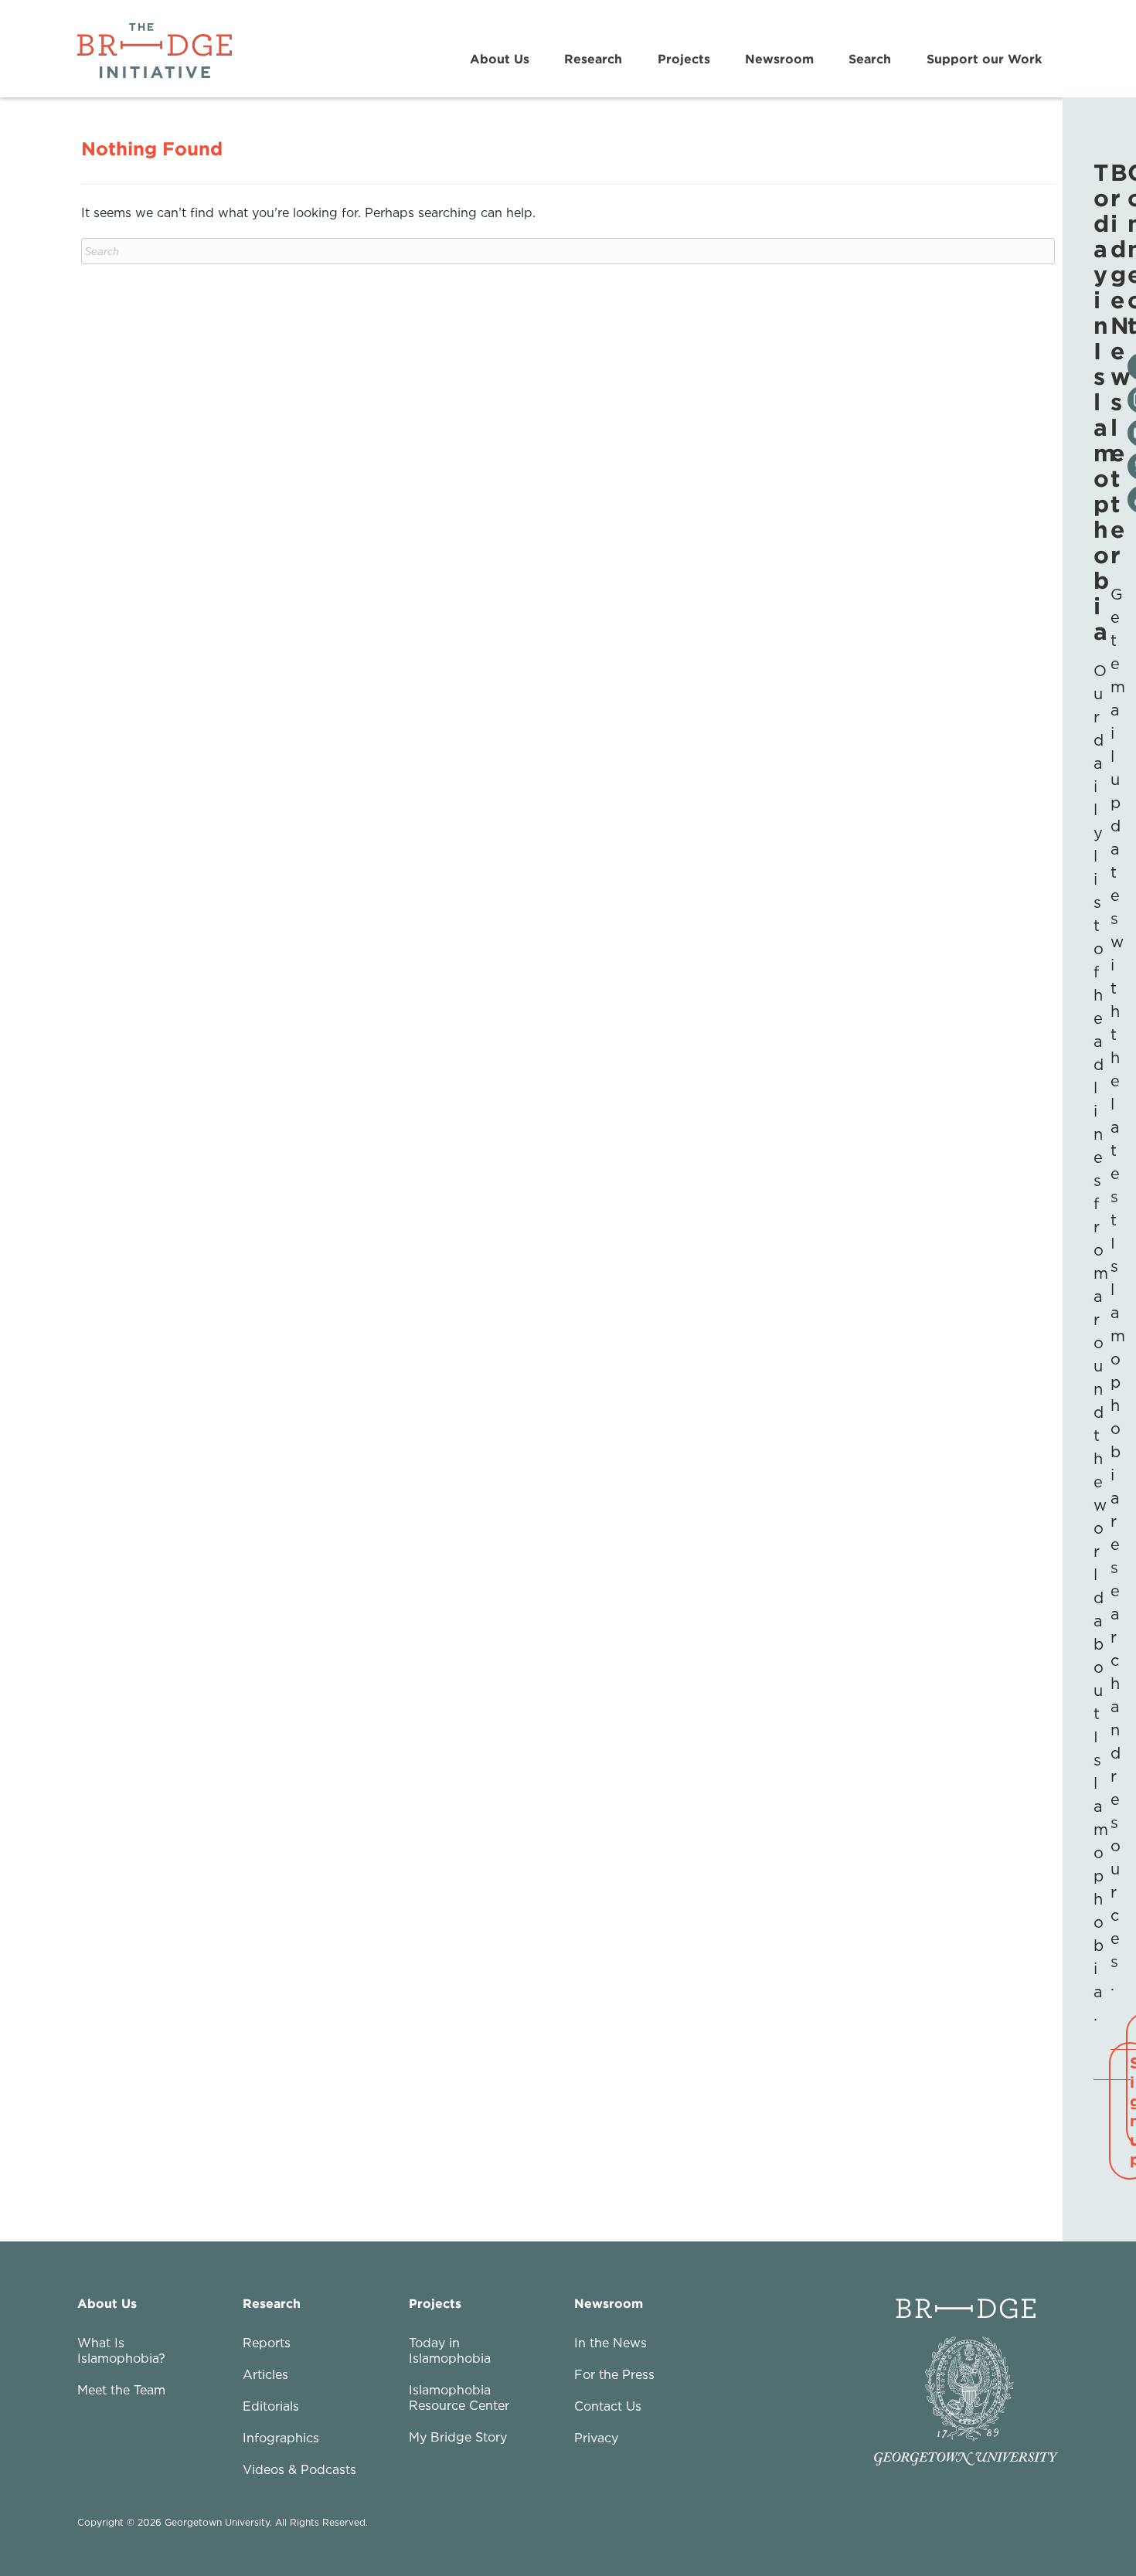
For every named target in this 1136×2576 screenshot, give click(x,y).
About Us (500, 59)
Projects (684, 59)
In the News (611, 2343)
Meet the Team (121, 2390)
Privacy (596, 2438)
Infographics (281, 2438)
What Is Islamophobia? (121, 2350)
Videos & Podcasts (299, 2469)
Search (870, 59)
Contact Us (608, 2406)
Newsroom (779, 59)
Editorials (271, 2406)
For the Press (614, 2374)
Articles (265, 2374)
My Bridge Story (458, 2437)
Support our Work (984, 59)
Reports (267, 2343)
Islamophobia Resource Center (459, 2398)
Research (593, 59)
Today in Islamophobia (450, 2350)
